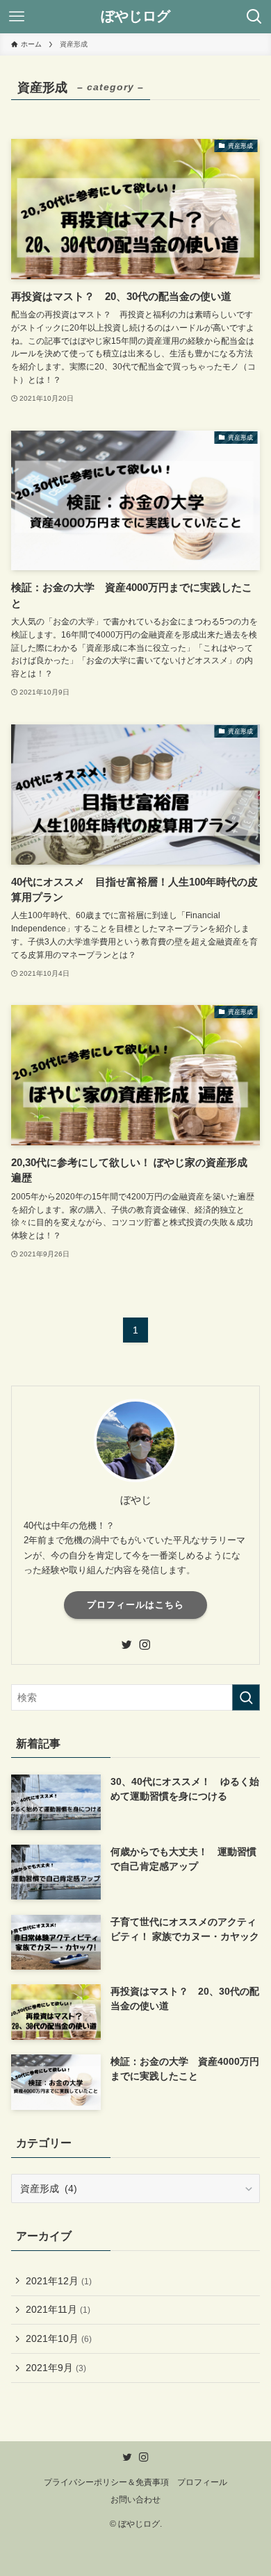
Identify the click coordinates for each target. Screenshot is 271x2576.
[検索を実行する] (246, 1697)
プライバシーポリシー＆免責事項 (106, 2482)
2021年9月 (56, 2368)
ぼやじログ (135, 17)
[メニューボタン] (17, 17)
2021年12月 (59, 2281)
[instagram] (145, 1645)
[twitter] (126, 1645)
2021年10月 (59, 2338)
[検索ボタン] (254, 17)
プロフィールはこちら (135, 1605)
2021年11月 (58, 2309)
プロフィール (202, 2482)
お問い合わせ (135, 2499)
